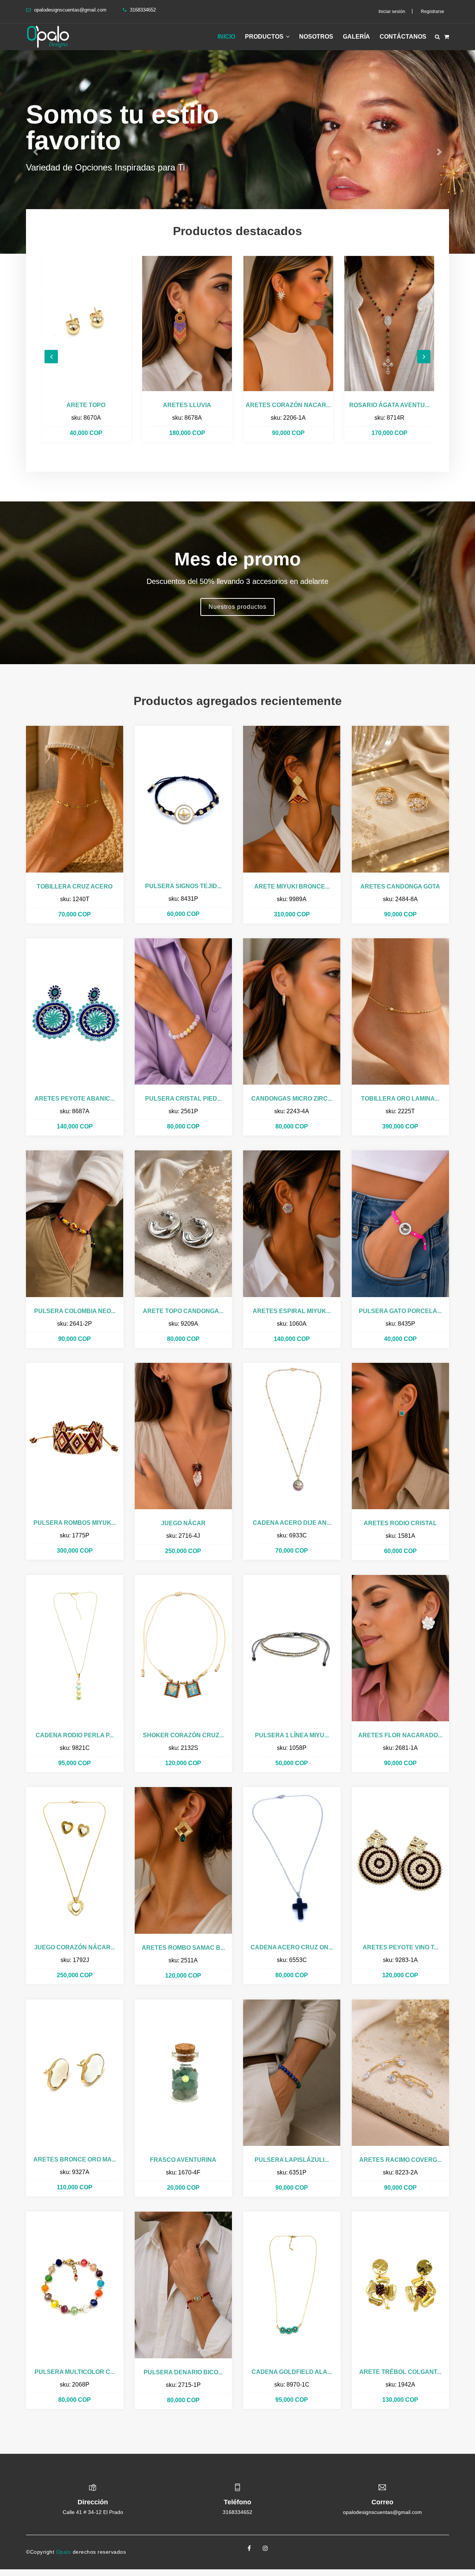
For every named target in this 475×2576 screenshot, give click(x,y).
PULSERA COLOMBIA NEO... (75, 1311)
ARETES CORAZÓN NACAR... (187, 405)
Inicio (226, 37)
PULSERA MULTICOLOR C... (75, 2372)
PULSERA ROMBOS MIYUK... (75, 1523)
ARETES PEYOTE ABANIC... (75, 1099)
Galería (356, 37)
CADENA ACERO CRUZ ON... (292, 1947)
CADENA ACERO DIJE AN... (292, 1523)
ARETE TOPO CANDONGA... (183, 1311)
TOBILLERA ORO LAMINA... (400, 1099)
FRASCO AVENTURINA (183, 2160)
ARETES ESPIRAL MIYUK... (292, 1311)
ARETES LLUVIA (86, 405)
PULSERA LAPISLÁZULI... (292, 2160)
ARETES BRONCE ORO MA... (75, 2159)
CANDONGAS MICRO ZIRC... (292, 1099)
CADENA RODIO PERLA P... (75, 1735)
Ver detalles (86, 323)
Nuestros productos (237, 607)
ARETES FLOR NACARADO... (400, 1735)
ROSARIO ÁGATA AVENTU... (288, 405)
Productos (265, 37)
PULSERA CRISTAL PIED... (183, 1099)
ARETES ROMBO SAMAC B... (183, 1948)
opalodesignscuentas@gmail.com (70, 10)
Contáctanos (403, 37)
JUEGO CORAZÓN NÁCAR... (75, 1947)
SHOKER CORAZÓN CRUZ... (183, 1735)
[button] (36, 152)
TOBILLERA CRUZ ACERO (75, 886)
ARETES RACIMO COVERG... (400, 2160)
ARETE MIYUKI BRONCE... (292, 886)
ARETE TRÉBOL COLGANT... (400, 2372)
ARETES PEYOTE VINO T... (400, 1947)
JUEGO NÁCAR (183, 1523)
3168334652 (237, 2512)
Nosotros (316, 37)
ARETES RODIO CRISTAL (400, 1523)
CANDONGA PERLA (389, 405)
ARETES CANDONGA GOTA (400, 886)
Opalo (64, 2552)
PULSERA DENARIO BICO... (183, 2372)
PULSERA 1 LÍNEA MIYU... (292, 1735)
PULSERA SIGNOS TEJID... (183, 886)
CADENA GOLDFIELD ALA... (292, 2372)
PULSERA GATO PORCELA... (400, 1311)
